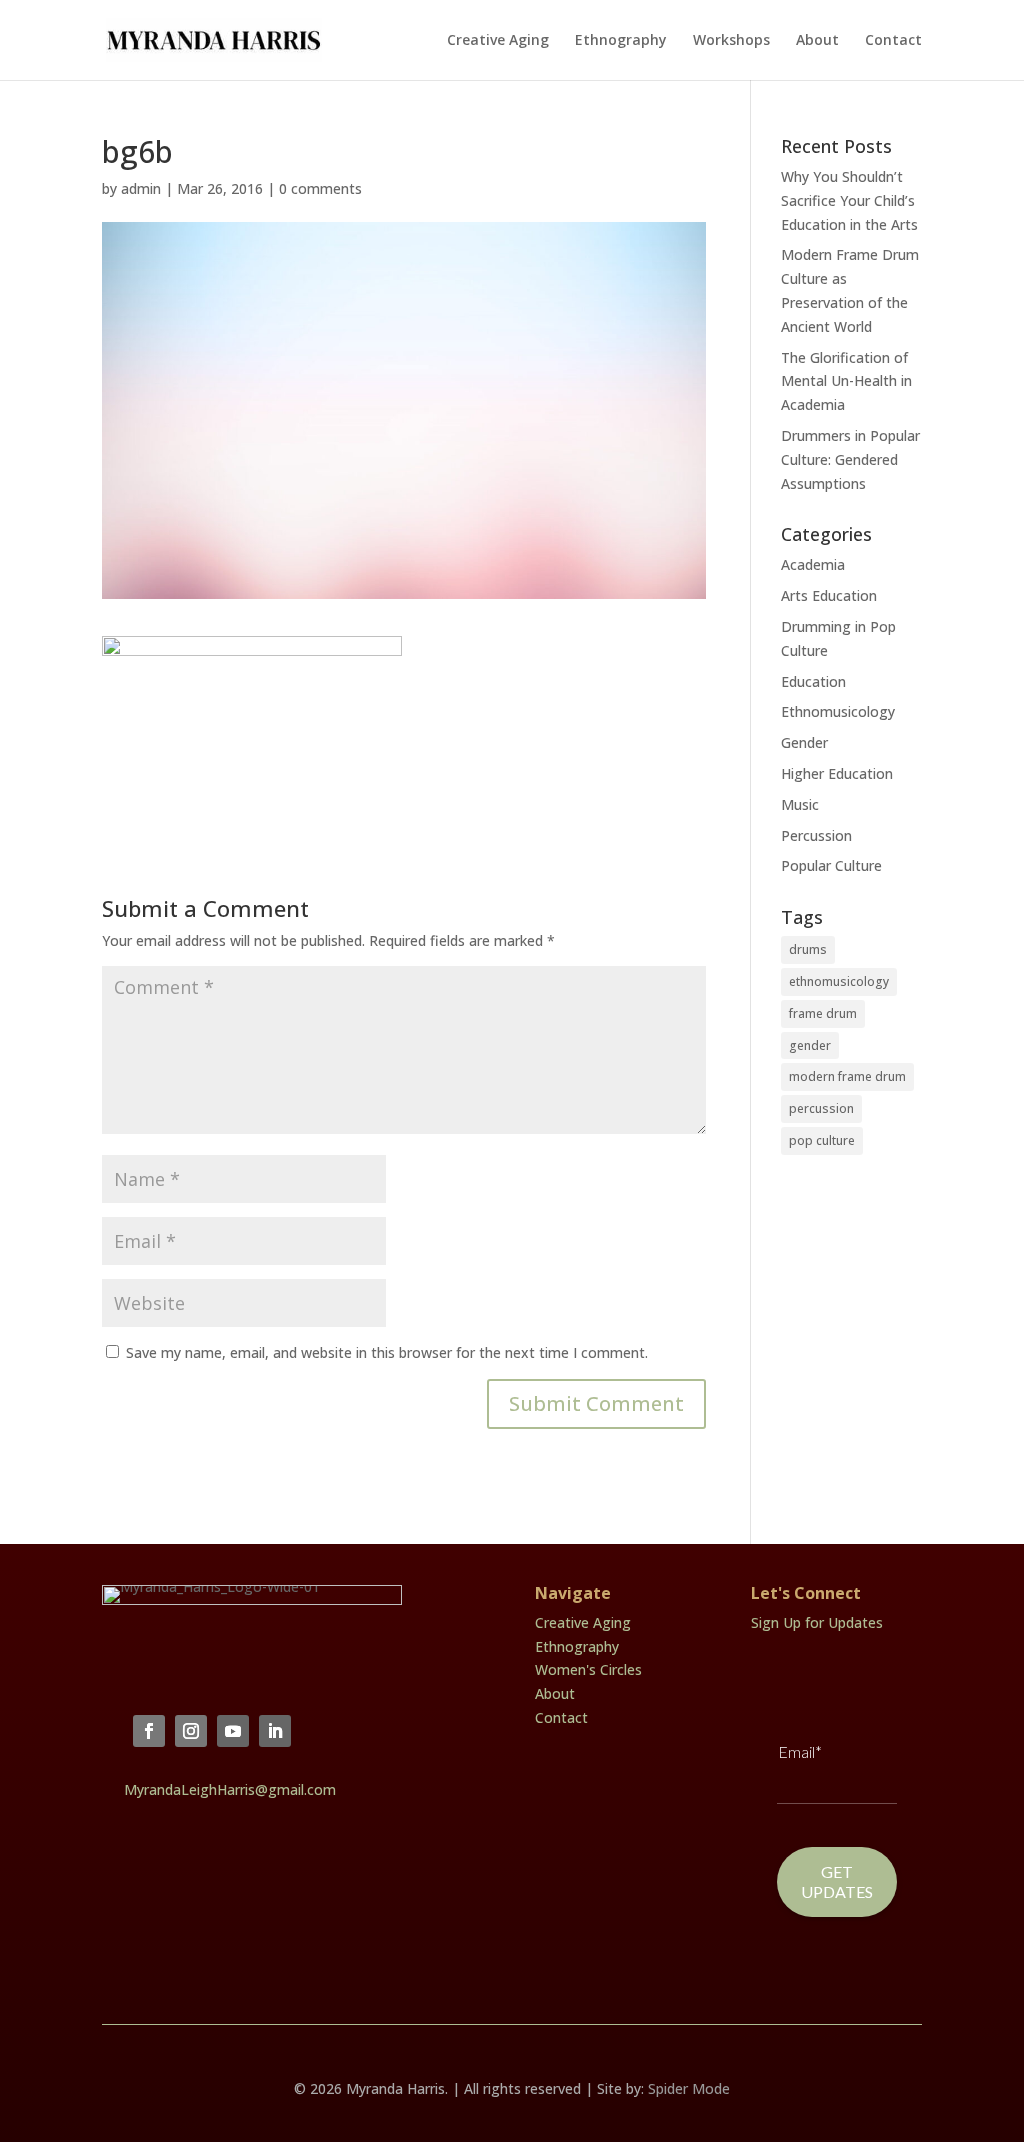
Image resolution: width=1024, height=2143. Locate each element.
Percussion (816, 835)
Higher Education (837, 773)
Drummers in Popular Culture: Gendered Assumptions (850, 459)
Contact (893, 41)
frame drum (823, 1013)
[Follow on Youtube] (233, 1731)
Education (813, 681)
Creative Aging (498, 41)
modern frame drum (847, 1076)
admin (141, 188)
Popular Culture (831, 865)
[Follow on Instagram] (191, 1731)
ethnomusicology (839, 981)
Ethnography (621, 41)
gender (810, 1045)
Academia (813, 564)
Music (800, 804)
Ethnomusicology (838, 711)
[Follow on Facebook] (149, 1731)
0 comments (320, 188)
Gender (804, 742)
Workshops (731, 41)
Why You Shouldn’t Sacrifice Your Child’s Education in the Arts (849, 200)
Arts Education (829, 595)
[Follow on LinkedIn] (275, 1731)
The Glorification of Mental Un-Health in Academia (846, 381)
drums (808, 949)
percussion (821, 1108)
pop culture (822, 1140)
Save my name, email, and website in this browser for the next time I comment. (387, 1352)
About (817, 41)
